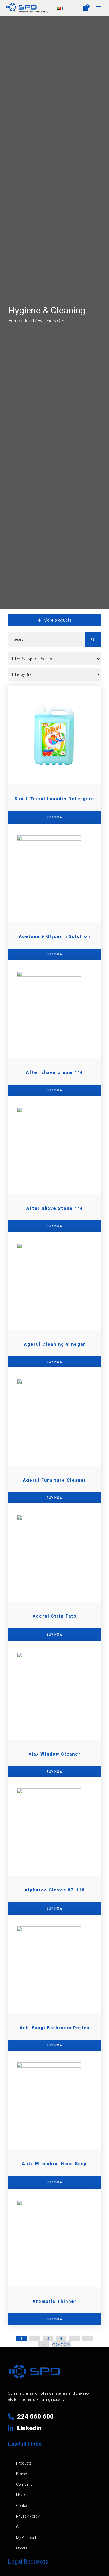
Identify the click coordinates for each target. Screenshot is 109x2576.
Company (24, 2484)
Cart (20, 2527)
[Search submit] (93, 639)
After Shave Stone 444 (55, 1208)
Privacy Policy (28, 2516)
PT (64, 8)
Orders (22, 2548)
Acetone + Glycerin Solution (54, 937)
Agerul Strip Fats (54, 1616)
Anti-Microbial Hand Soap (54, 2164)
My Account (26, 2538)
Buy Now (55, 954)
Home (14, 321)
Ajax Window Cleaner (55, 1754)
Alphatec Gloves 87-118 (55, 1890)
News (21, 2495)
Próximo (59, 2344)
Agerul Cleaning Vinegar (55, 1344)
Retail (29, 321)
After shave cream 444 (54, 1072)
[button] (98, 8)
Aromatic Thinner (55, 2301)
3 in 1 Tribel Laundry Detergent (54, 799)
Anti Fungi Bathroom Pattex (55, 2028)
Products (24, 2463)
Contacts (24, 2506)
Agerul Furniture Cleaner (54, 1480)
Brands (22, 2474)
